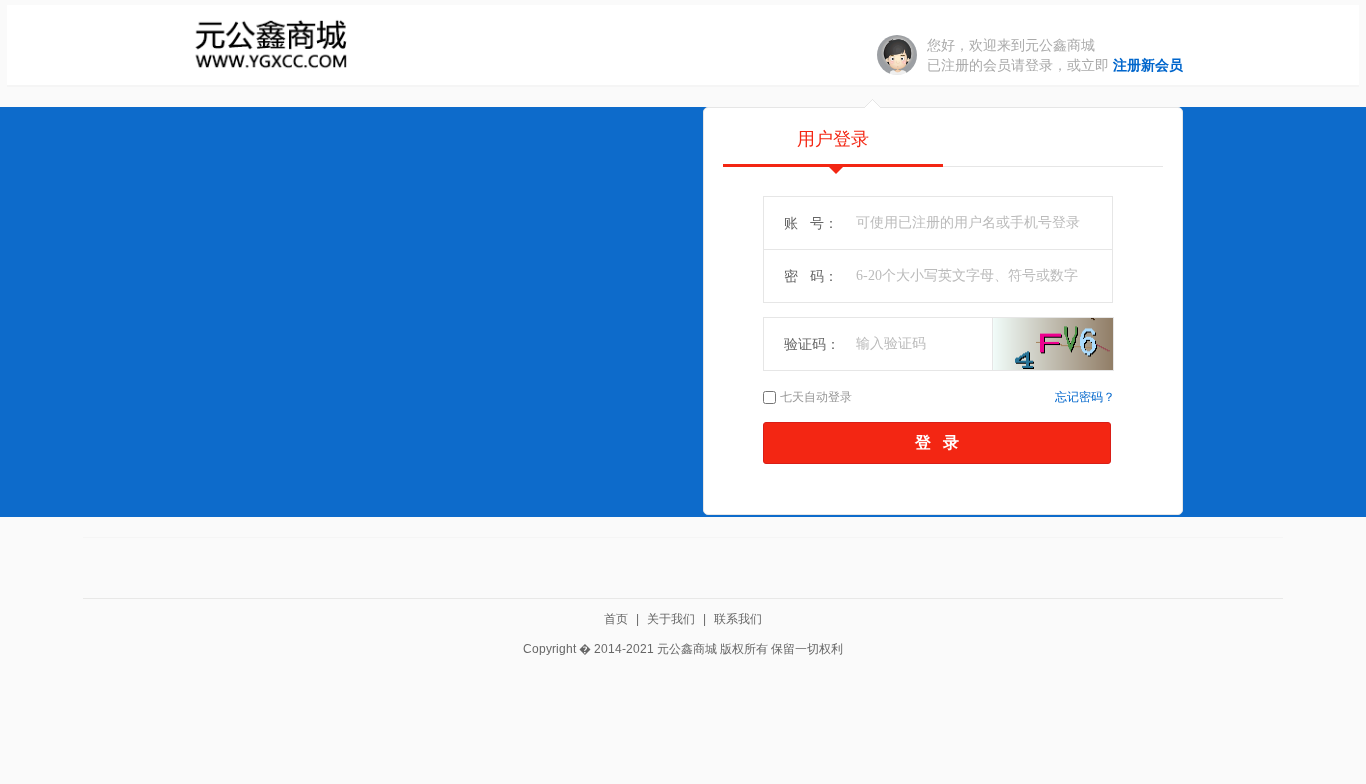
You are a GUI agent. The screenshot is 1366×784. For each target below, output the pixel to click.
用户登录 (833, 139)
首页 (616, 619)
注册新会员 (1148, 65)
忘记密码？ (1085, 397)
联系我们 (738, 619)
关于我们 (671, 619)
